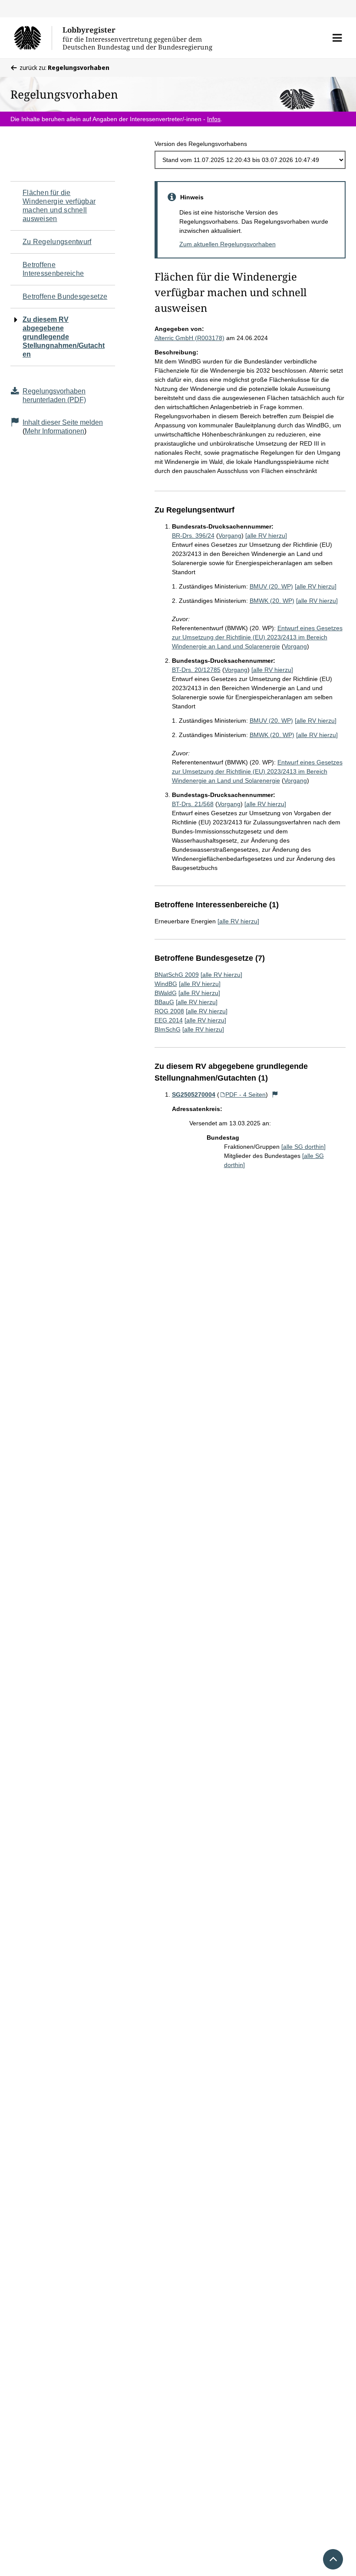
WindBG (166, 984)
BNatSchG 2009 (177, 975)
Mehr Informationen (54, 431)
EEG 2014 (169, 1020)
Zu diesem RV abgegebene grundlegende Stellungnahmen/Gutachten (64, 337)
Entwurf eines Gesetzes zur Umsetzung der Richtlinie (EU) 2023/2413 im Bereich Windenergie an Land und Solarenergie (257, 637)
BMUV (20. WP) (271, 586)
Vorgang (230, 536)
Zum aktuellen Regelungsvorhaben (227, 244)
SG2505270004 (194, 1095)
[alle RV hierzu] (266, 536)
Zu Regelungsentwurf (57, 242)
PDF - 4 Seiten (246, 1095)
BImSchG (168, 1029)
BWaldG (166, 993)
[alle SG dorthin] (303, 1147)
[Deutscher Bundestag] (33, 38)
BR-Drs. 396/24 (193, 536)
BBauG (164, 1002)
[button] (337, 38)
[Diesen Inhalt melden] (275, 1095)
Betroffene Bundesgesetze (65, 296)
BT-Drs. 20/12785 (196, 670)
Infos (214, 119)
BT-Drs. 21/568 (193, 804)
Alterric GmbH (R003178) (190, 338)
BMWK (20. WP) (272, 601)
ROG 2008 (169, 1011)
